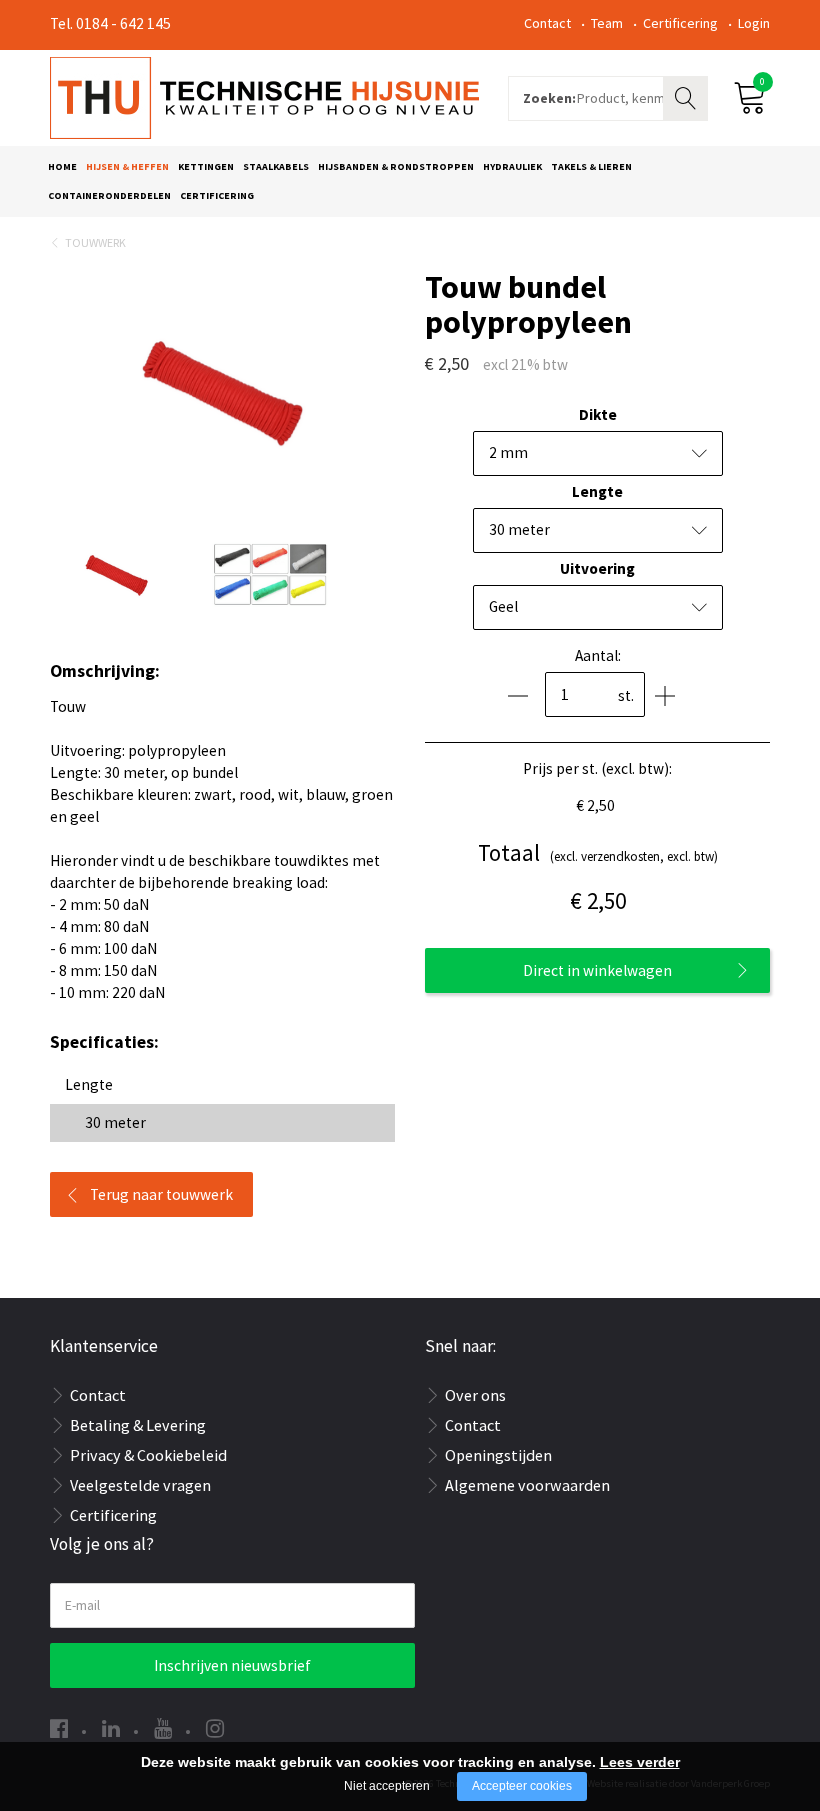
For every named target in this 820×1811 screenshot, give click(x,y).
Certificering (680, 23)
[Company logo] (264, 96)
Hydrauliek (512, 166)
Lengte (597, 491)
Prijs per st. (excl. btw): (597, 768)
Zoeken (688, 96)
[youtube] (163, 1728)
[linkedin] (111, 1728)
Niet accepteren (387, 1786)
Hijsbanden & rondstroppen (396, 166)
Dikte (598, 414)
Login (754, 23)
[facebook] (59, 1728)
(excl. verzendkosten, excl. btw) (598, 852)
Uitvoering (597, 568)
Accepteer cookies (522, 1786)
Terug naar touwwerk (161, 1194)
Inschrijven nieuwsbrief (232, 1665)
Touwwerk (95, 242)
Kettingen (206, 166)
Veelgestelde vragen (140, 1485)
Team (607, 23)
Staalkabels (276, 166)
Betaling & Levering (138, 1425)
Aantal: (598, 655)
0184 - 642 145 (123, 23)
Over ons (475, 1395)
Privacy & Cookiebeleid (148, 1455)
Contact (547, 23)
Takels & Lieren (591, 166)
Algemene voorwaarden (527, 1485)
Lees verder (640, 1762)
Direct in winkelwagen (597, 970)
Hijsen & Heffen (127, 166)
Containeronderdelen (109, 195)
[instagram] (215, 1728)
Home (62, 166)
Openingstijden (498, 1455)
